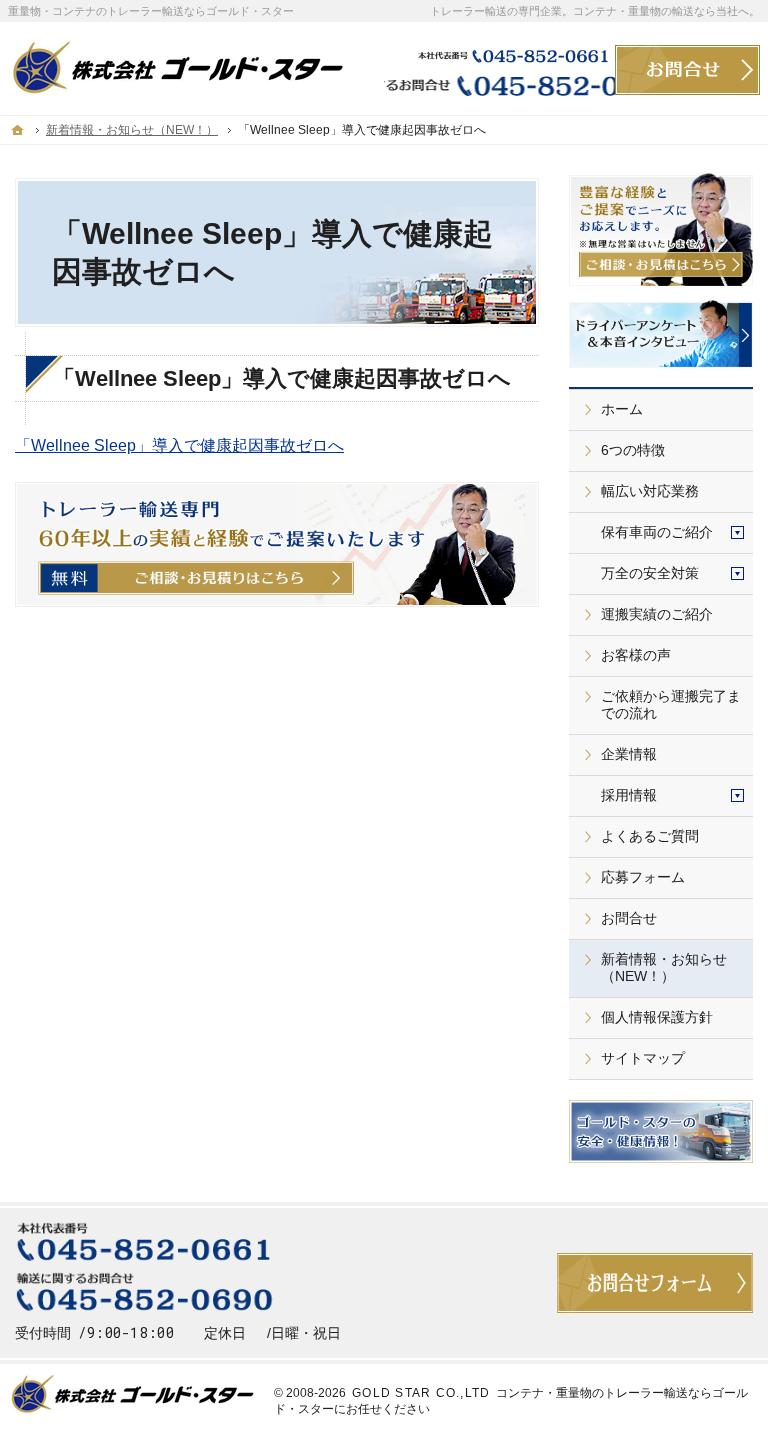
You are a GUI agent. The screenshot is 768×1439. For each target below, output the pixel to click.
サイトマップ (643, 1058)
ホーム (622, 409)
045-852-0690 (499, 85)
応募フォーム (643, 877)
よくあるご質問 (650, 836)
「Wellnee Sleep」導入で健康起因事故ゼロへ (179, 445)
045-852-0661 (499, 55)
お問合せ (629, 918)
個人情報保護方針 (657, 1017)
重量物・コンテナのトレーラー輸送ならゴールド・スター (151, 11)
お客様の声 (636, 655)
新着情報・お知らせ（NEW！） (664, 968)
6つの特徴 (633, 450)
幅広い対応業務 (650, 491)
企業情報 (629, 754)
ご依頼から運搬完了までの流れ (671, 705)
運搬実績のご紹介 (657, 614)
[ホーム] (18, 130)
